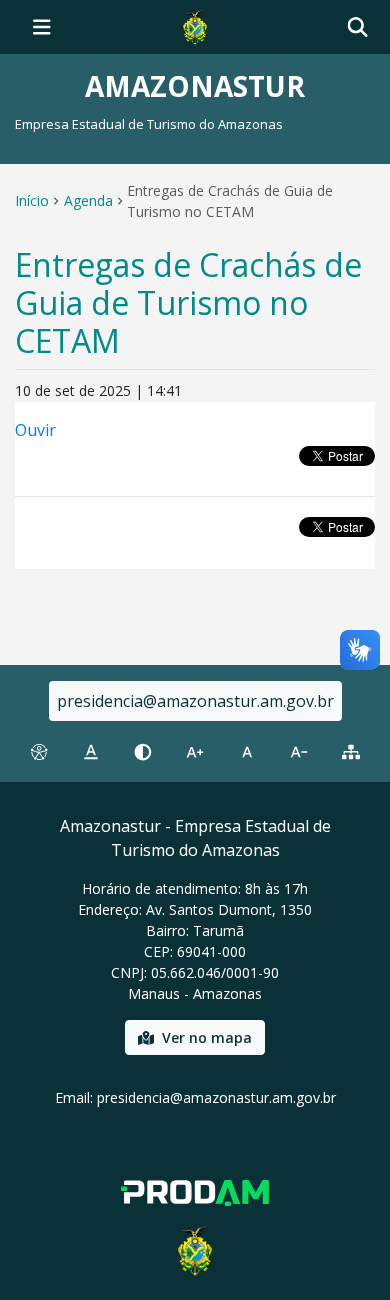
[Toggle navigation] (42, 27)
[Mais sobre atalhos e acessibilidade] (39, 752)
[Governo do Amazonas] (195, 25)
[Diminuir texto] (299, 752)
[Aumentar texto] (195, 752)
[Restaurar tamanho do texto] (247, 752)
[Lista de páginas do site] (351, 752)
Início (32, 200)
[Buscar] (357, 27)
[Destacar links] (91, 752)
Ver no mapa (207, 1037)
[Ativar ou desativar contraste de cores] (143, 752)
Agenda (88, 200)
